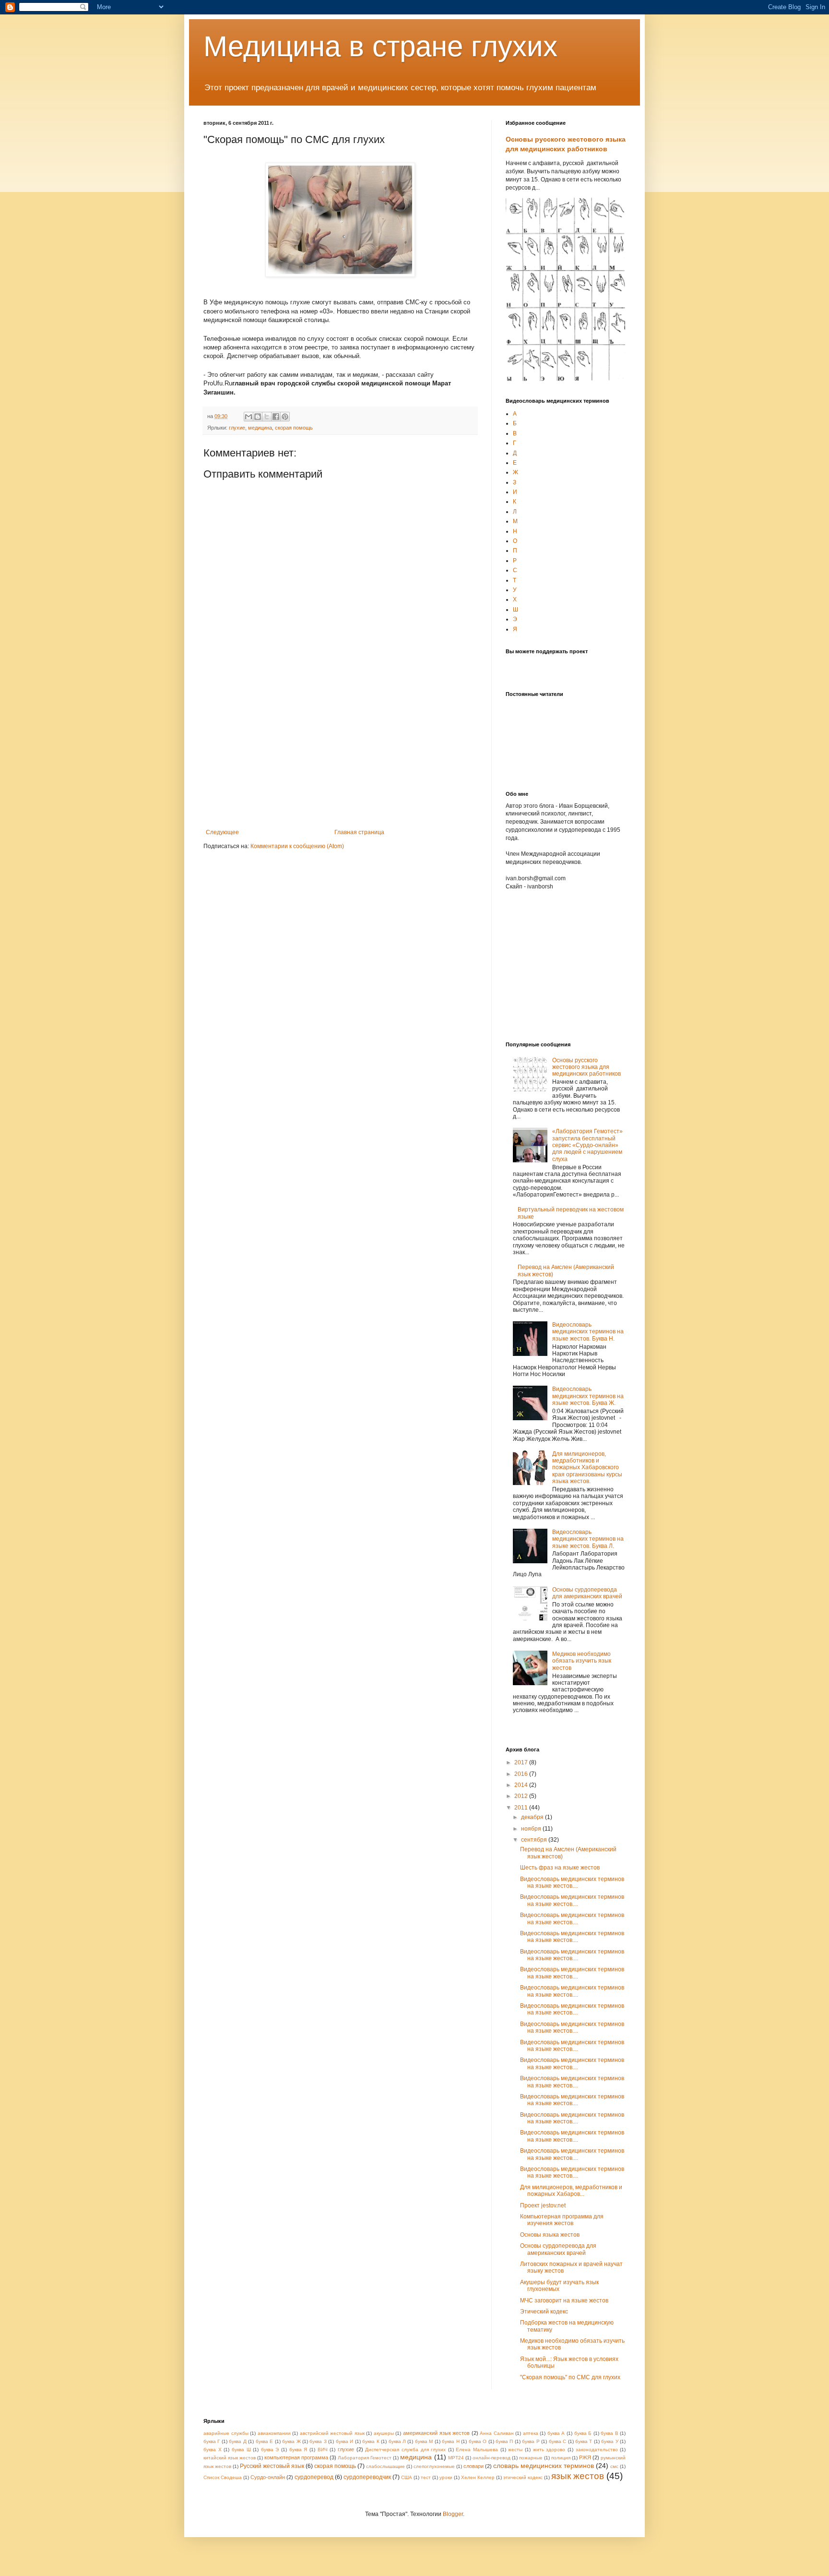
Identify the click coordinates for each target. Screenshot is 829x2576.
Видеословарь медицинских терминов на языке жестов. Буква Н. (588, 1332)
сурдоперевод (314, 2477)
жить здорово (549, 2450)
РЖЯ (585, 2457)
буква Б (583, 2433)
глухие (237, 428)
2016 (522, 1774)
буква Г (212, 2441)
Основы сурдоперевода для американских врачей (587, 1593)
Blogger (453, 2514)
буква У (610, 2441)
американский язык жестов (436, 2433)
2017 (522, 1762)
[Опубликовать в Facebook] (276, 417)
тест (426, 2477)
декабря (533, 1817)
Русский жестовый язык (272, 2466)
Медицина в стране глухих (380, 46)
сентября (535, 1840)
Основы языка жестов (550, 2235)
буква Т (584, 2441)
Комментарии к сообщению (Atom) (297, 846)
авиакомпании (274, 2433)
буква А (556, 2433)
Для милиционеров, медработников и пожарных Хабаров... (571, 2191)
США (407, 2477)
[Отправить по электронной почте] (249, 417)
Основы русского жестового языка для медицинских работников (586, 1067)
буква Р (531, 2441)
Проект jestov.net (543, 2205)
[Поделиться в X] (267, 417)
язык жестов (578, 2476)
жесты (515, 2450)
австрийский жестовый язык (332, 2433)
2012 (522, 1796)
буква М (424, 2441)
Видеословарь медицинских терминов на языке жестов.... (572, 1882)
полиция (561, 2458)
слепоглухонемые (434, 2466)
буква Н (450, 2441)
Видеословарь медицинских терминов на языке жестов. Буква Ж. (588, 1396)
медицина (260, 428)
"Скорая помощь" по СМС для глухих (570, 2377)
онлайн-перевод (491, 2458)
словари (474, 2466)
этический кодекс (523, 2477)
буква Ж (291, 2441)
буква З (318, 2441)
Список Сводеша (223, 2477)
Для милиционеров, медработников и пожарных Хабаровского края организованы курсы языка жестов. (587, 1468)
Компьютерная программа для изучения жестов (562, 2220)
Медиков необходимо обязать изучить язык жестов (582, 1661)
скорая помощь (294, 428)
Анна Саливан (497, 2433)
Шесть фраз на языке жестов (560, 1868)
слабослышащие (385, 2466)
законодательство (597, 2450)
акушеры (384, 2433)
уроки (446, 2477)
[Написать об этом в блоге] (258, 417)
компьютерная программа (296, 2457)
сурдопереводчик (367, 2477)
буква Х (213, 2450)
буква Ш (241, 2450)
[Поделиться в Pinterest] (285, 417)
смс (614, 2466)
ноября (532, 1829)
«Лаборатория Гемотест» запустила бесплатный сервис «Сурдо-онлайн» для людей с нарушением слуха (587, 1145)
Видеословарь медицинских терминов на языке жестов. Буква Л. (588, 1539)
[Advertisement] (340, 757)
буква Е (264, 2441)
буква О (478, 2441)
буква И (344, 2441)
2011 (522, 1808)
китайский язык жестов (230, 2458)
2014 (522, 1785)
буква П (504, 2441)
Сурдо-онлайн (268, 2477)
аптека (531, 2433)
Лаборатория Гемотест (365, 2458)
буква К (371, 2441)
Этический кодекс (544, 2312)
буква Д (237, 2441)
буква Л (397, 2441)
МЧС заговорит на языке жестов (564, 2300)
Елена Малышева (477, 2450)
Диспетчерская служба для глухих (405, 2450)
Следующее (222, 832)
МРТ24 (456, 2458)
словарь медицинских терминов (544, 2466)
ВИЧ (323, 2450)
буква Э (270, 2450)
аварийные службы (226, 2433)
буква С (557, 2441)
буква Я (298, 2450)
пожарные (531, 2458)
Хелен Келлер (478, 2477)
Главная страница (359, 832)
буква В (610, 2433)
